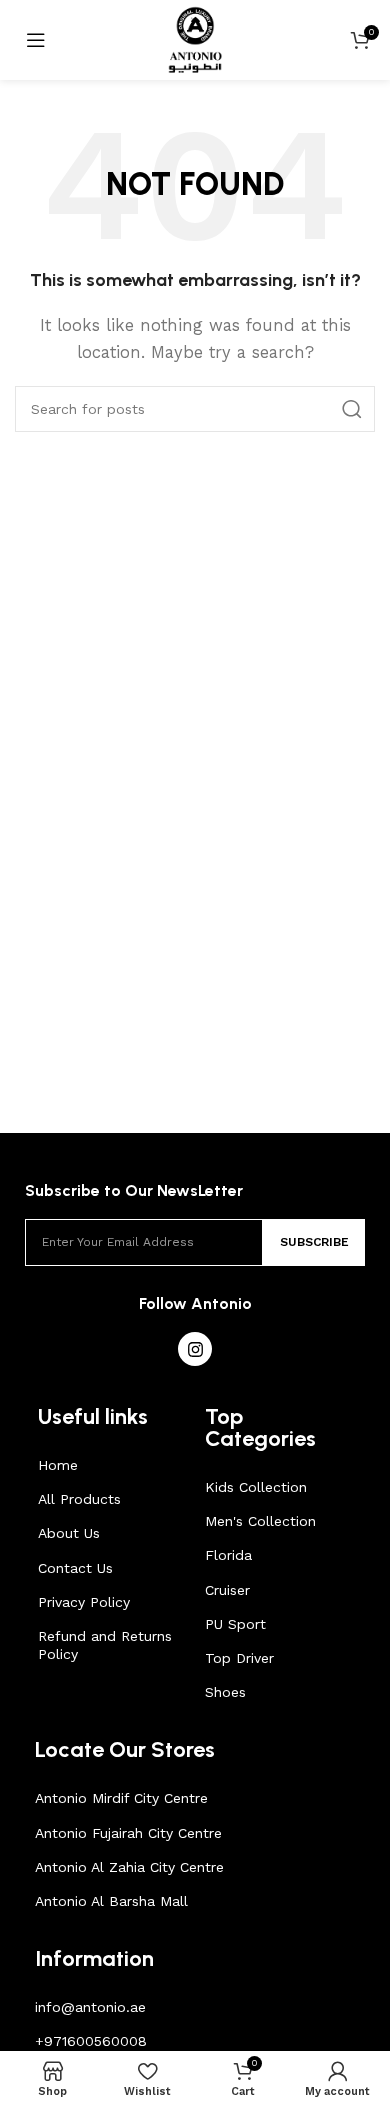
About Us (69, 1533)
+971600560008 (91, 2041)
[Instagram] (195, 1349)
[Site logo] (195, 39)
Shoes (225, 1692)
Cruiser (227, 1590)
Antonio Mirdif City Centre (121, 1798)
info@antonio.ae (90, 2007)
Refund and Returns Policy (105, 1645)
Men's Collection (260, 1521)
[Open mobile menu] (36, 40)
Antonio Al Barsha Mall (111, 1901)
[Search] (352, 409)
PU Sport (235, 1624)
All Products (79, 1499)
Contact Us (75, 1568)
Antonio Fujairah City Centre (128, 1833)
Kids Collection (256, 1487)
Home (58, 1465)
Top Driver (239, 1658)
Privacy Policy (84, 1602)
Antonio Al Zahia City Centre (129, 1867)
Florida (228, 1555)
